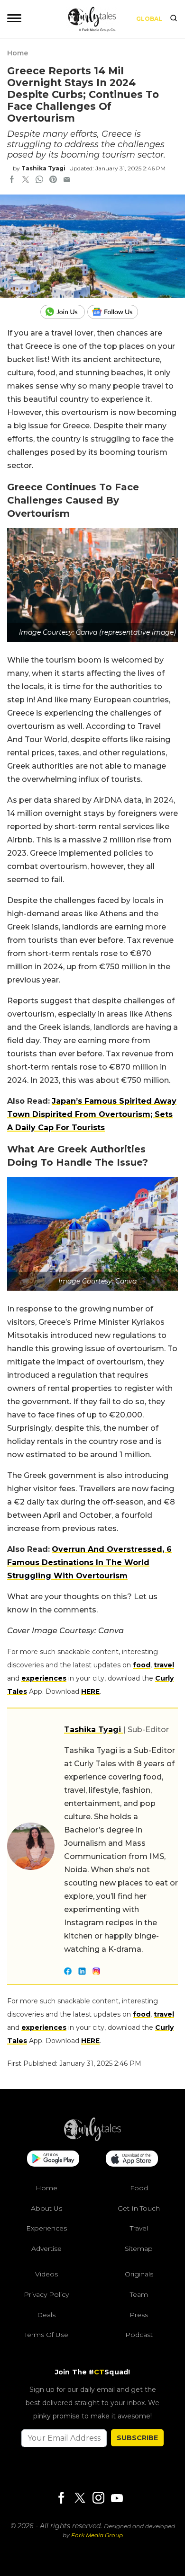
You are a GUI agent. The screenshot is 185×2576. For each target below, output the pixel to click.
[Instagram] (98, 2499)
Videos (46, 2275)
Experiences (46, 2229)
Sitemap (139, 2248)
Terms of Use (46, 2335)
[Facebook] (61, 2499)
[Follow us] (116, 312)
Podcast (139, 2335)
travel (164, 1665)
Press (139, 2315)
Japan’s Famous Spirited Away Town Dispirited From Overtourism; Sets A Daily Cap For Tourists (92, 1114)
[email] (67, 180)
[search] (174, 19)
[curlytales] (92, 2139)
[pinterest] (53, 180)
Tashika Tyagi (43, 168)
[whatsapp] (39, 180)
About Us (46, 2208)
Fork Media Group (97, 2536)
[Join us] (64, 312)
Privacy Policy (46, 2294)
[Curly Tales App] (53, 2160)
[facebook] (12, 180)
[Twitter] (80, 2499)
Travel (139, 2229)
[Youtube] (117, 2498)
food (142, 1665)
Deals (46, 2315)
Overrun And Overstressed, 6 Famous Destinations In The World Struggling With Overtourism (89, 1562)
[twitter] (26, 180)
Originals (139, 2275)
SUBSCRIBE (137, 2438)
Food (139, 2188)
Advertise (46, 2248)
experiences (44, 1678)
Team (139, 2294)
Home (18, 53)
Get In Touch (139, 2208)
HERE (90, 1691)
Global (149, 19)
